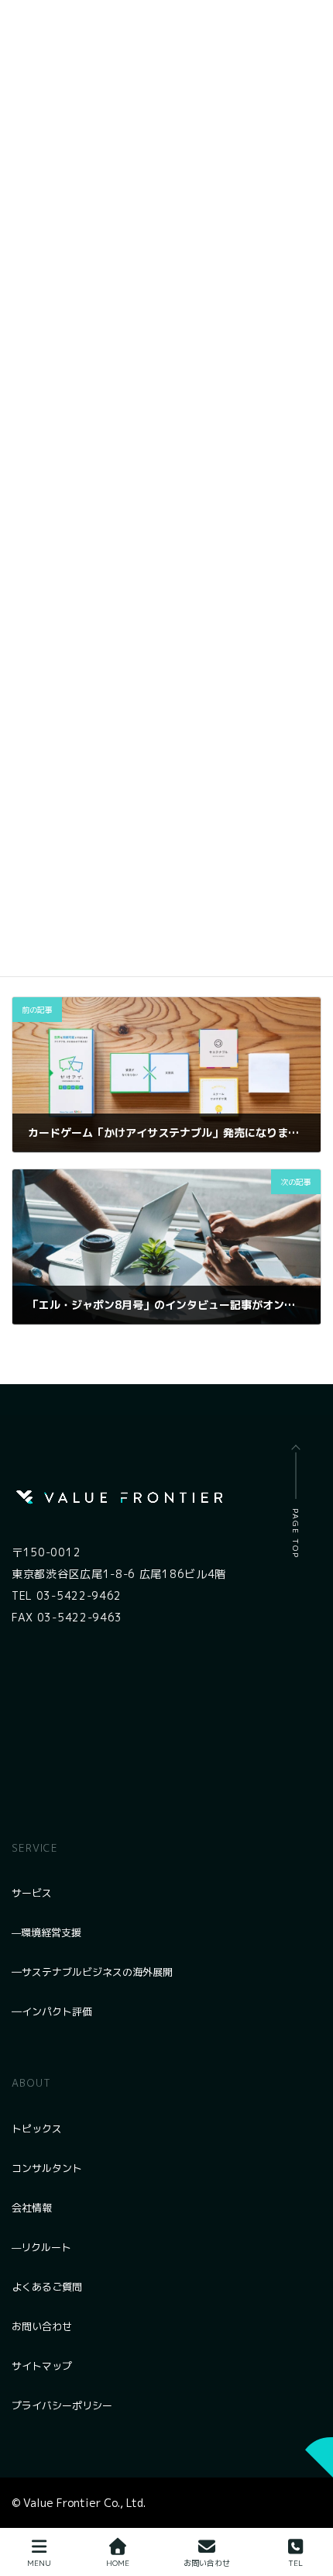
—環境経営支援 (46, 1932)
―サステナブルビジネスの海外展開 (92, 1972)
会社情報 (32, 2208)
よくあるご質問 (47, 2287)
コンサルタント (47, 2168)
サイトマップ (42, 2366)
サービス (32, 1893)
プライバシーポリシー (62, 2405)
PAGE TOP (296, 1533)
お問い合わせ (42, 2326)
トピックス (37, 2129)
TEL (295, 2563)
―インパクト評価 (52, 2011)
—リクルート (41, 2247)
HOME (118, 2563)
